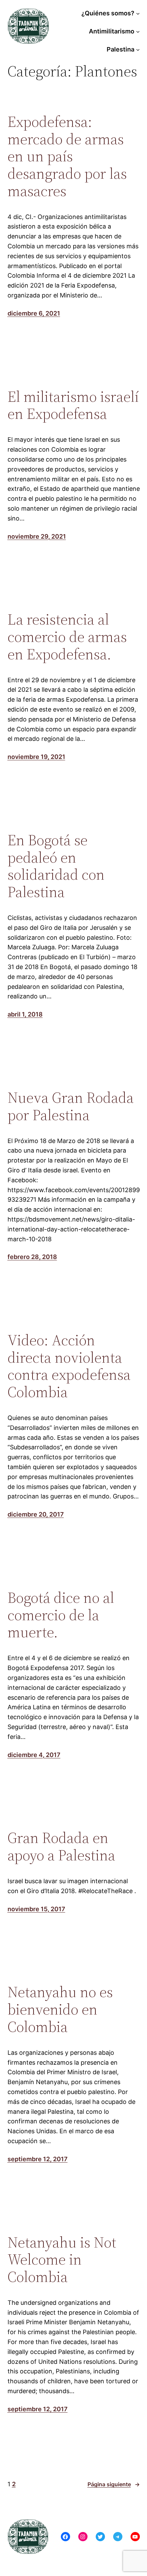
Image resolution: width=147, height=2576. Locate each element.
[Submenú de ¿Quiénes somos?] (138, 13)
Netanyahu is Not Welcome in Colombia (62, 2260)
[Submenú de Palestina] (138, 50)
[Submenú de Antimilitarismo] (138, 32)
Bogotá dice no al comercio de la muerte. (61, 1615)
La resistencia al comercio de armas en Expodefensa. (67, 637)
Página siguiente (114, 2484)
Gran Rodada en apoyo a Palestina (61, 1847)
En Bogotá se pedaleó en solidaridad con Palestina (56, 866)
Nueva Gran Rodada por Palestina (71, 1106)
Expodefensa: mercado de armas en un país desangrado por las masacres (67, 156)
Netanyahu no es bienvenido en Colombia (60, 2009)
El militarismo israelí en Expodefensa (73, 405)
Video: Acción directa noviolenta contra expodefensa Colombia (69, 1366)
